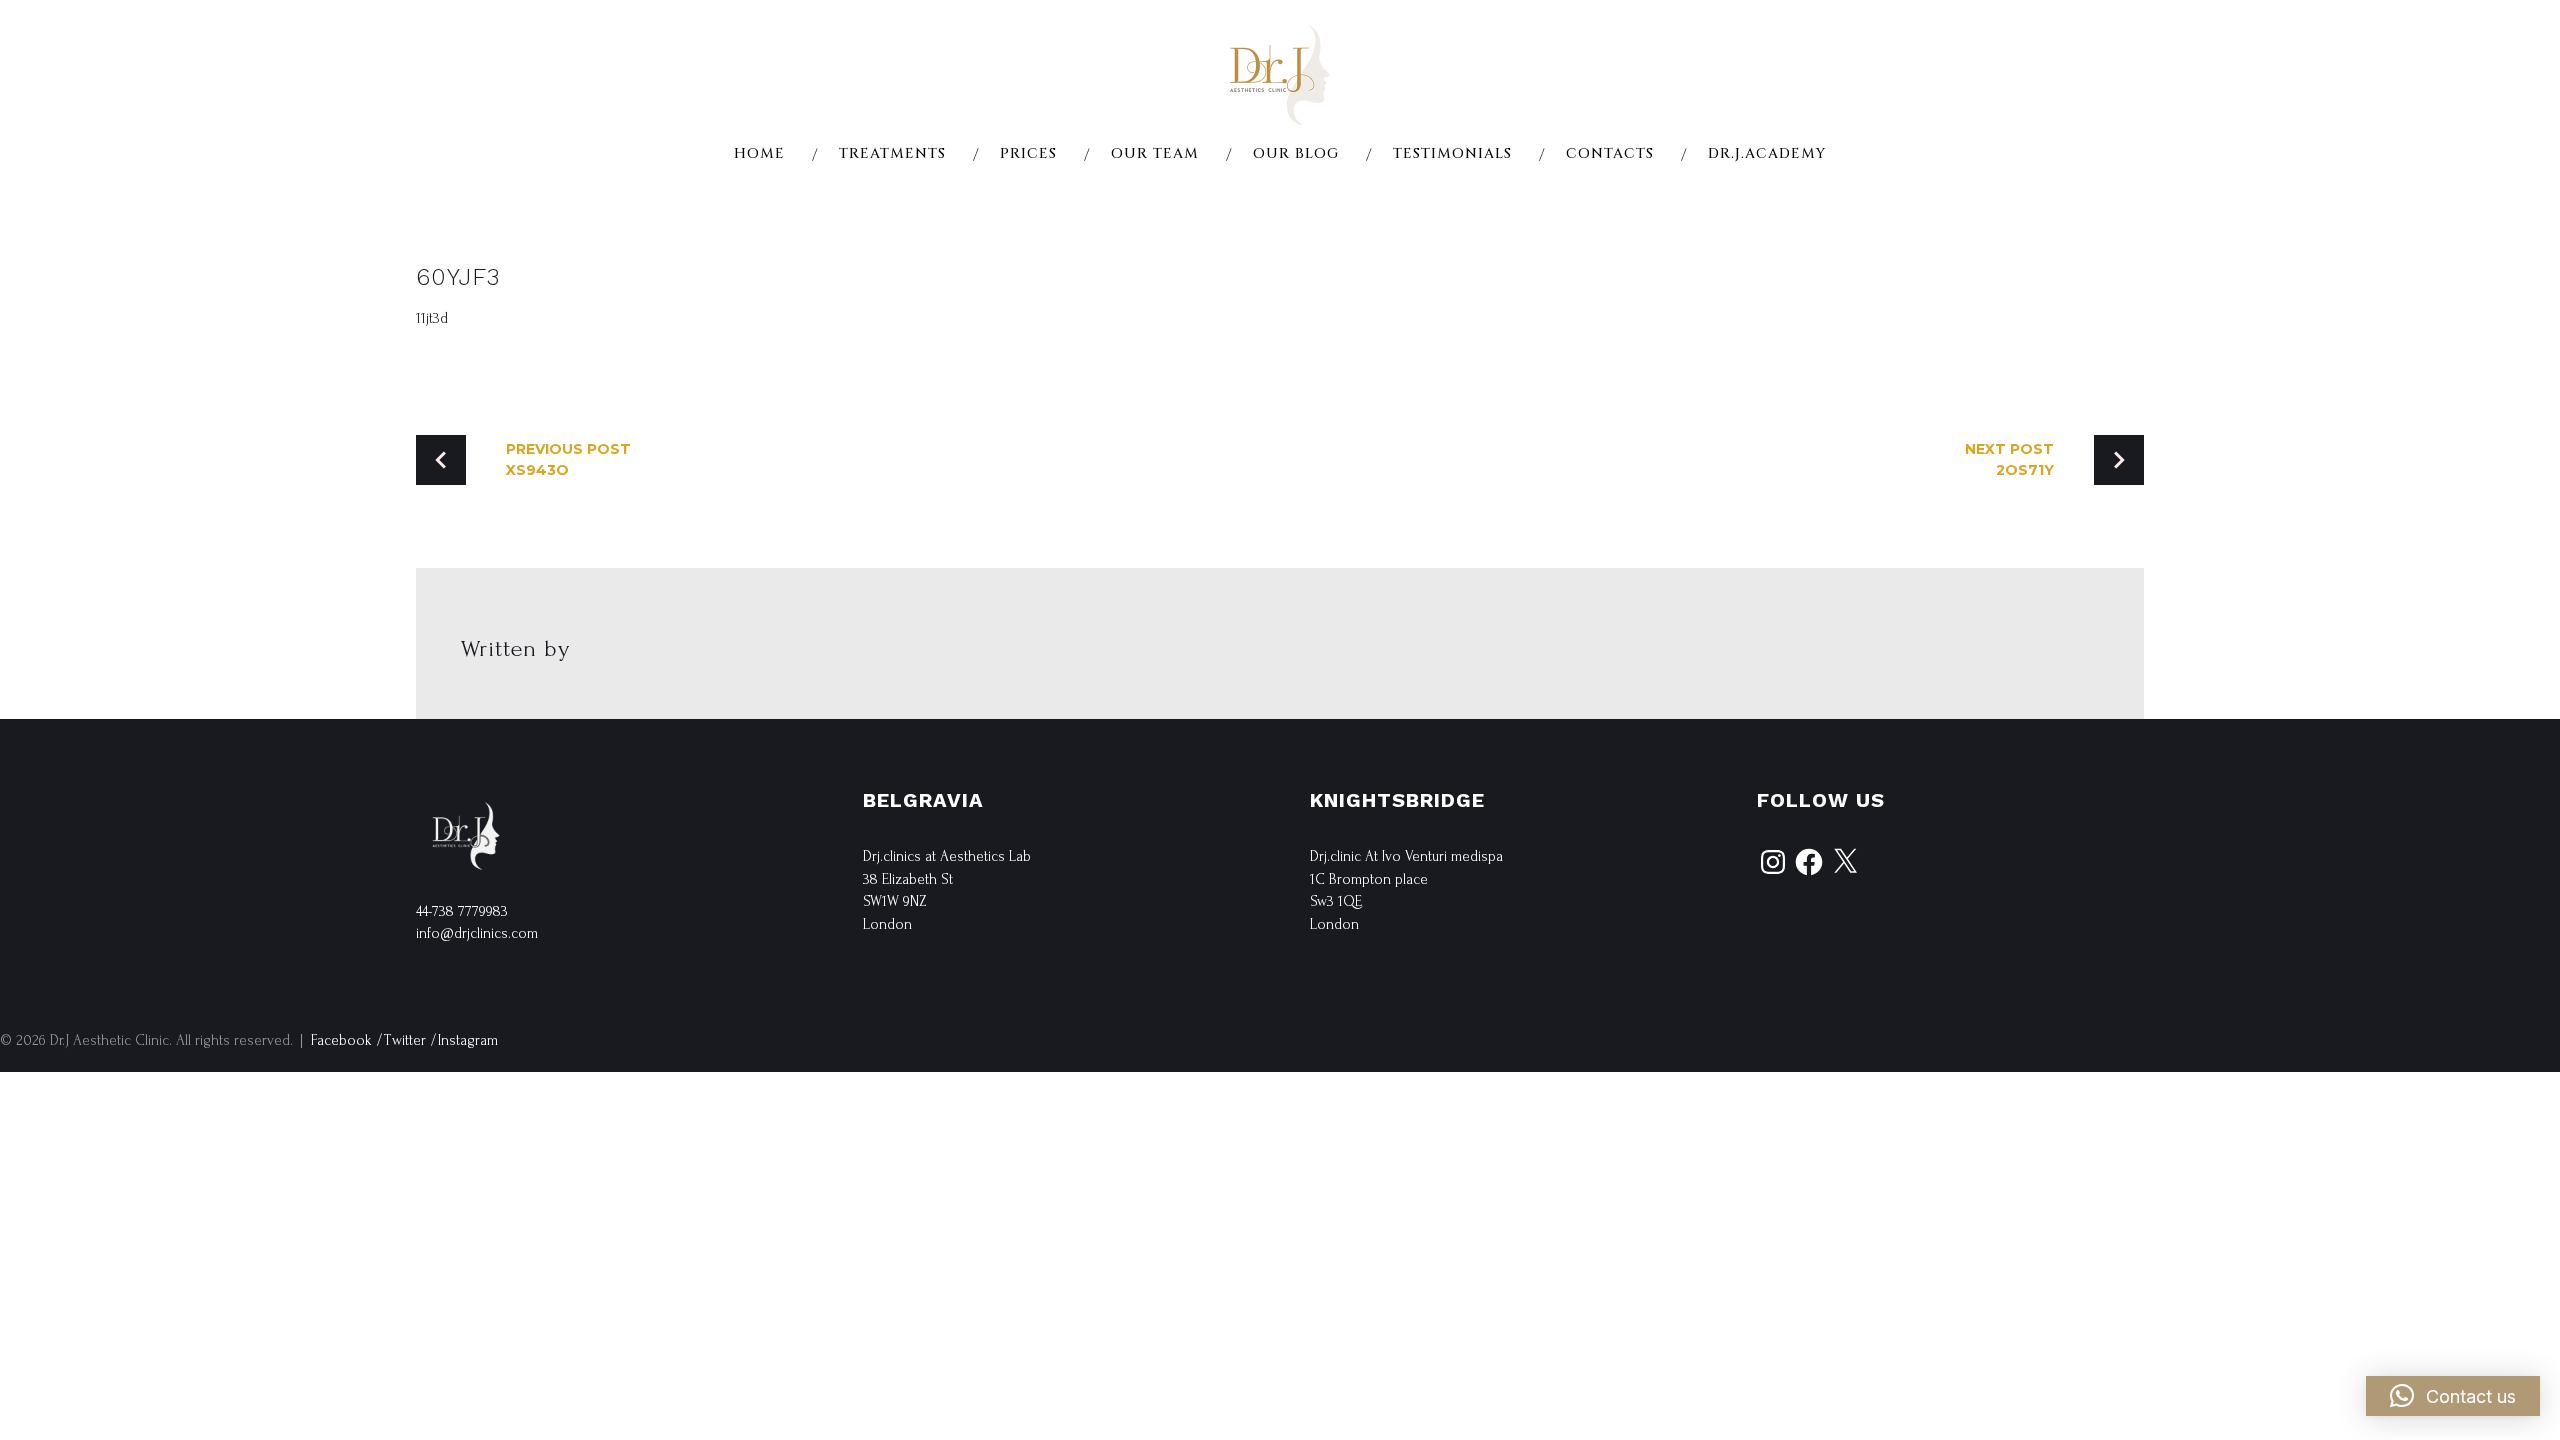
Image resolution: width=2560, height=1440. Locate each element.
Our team (1155, 154)
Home (759, 154)
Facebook (341, 1040)
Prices (1028, 154)
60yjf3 (458, 277)
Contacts (1610, 154)
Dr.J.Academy (1767, 154)
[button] (2453, 1396)
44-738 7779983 (462, 911)
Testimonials (1452, 154)
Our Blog (1296, 154)
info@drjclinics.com (477, 933)
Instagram (468, 1040)
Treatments (892, 154)
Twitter (405, 1040)
